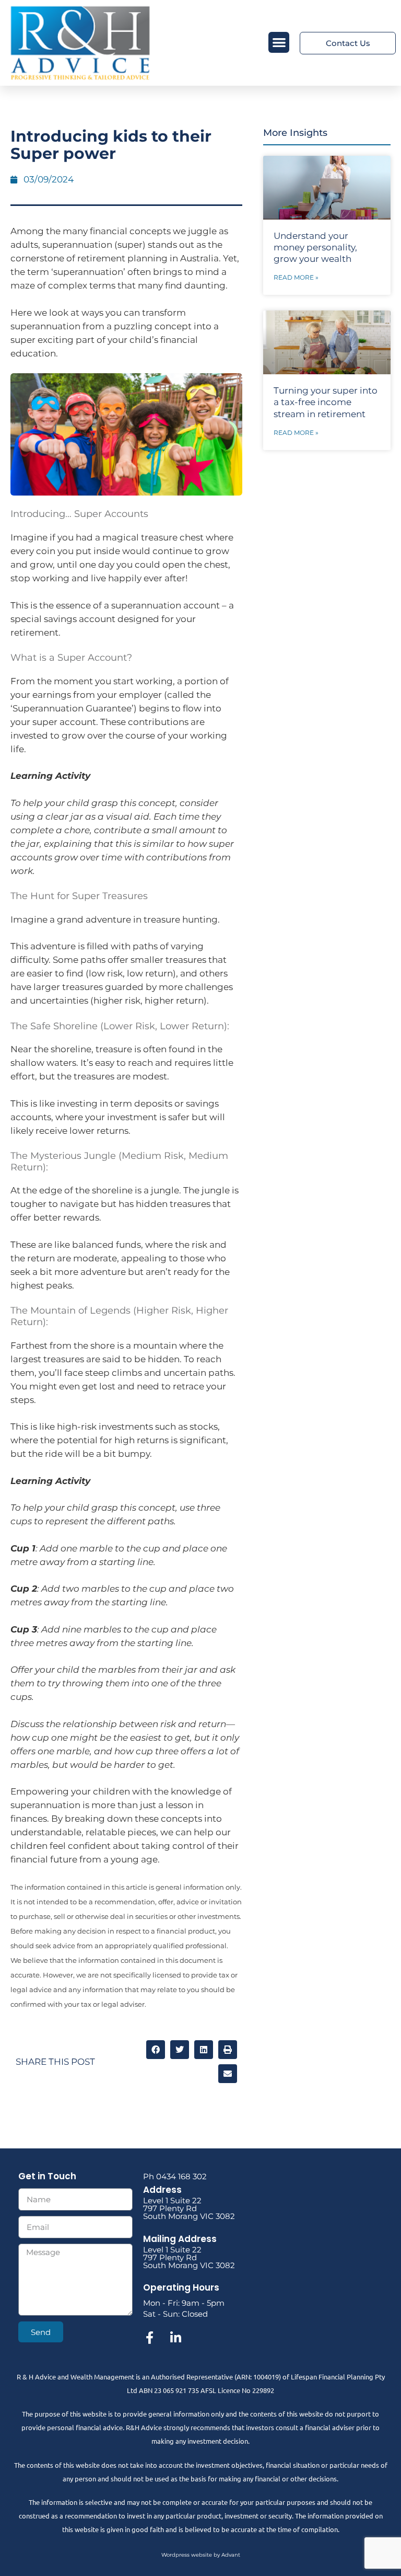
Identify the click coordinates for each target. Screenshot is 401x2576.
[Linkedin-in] (175, 2338)
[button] (279, 43)
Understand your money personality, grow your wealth (315, 247)
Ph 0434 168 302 (175, 2176)
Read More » (296, 277)
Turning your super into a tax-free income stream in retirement (326, 402)
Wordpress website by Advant (201, 2555)
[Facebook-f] (149, 2338)
